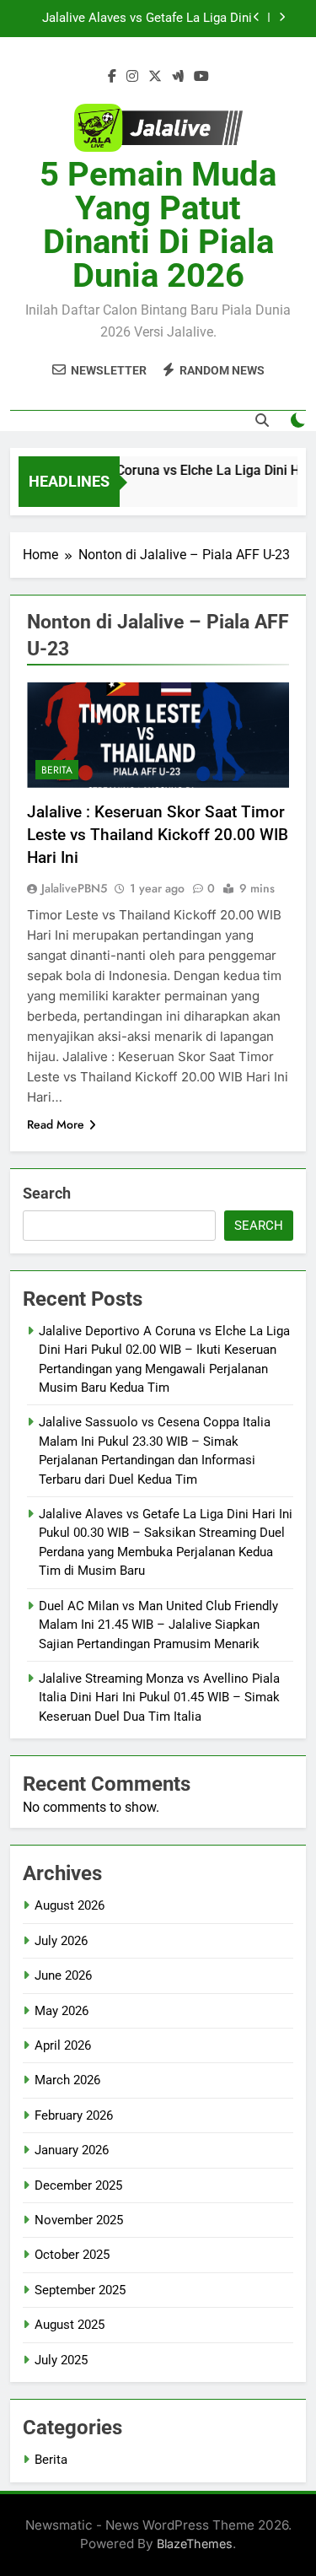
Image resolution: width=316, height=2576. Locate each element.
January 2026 (72, 2150)
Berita (57, 770)
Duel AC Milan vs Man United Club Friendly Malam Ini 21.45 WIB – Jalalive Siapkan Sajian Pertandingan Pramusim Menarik (142, 27)
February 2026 (74, 2115)
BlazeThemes (195, 2544)
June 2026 (63, 1975)
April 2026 (63, 2045)
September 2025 (80, 2290)
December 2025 (78, 2185)
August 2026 (70, 1905)
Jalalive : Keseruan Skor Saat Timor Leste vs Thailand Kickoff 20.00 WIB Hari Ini (158, 835)
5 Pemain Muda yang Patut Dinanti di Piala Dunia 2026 (158, 225)
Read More (56, 1124)
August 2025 (70, 2325)
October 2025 (72, 2255)
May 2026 (62, 2011)
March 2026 (67, 2080)
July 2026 (61, 1941)
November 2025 (79, 2220)
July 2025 (61, 2360)
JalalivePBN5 (74, 888)
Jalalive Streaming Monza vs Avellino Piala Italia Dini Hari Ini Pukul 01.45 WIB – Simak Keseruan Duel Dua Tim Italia (159, 1698)
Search (47, 1193)
